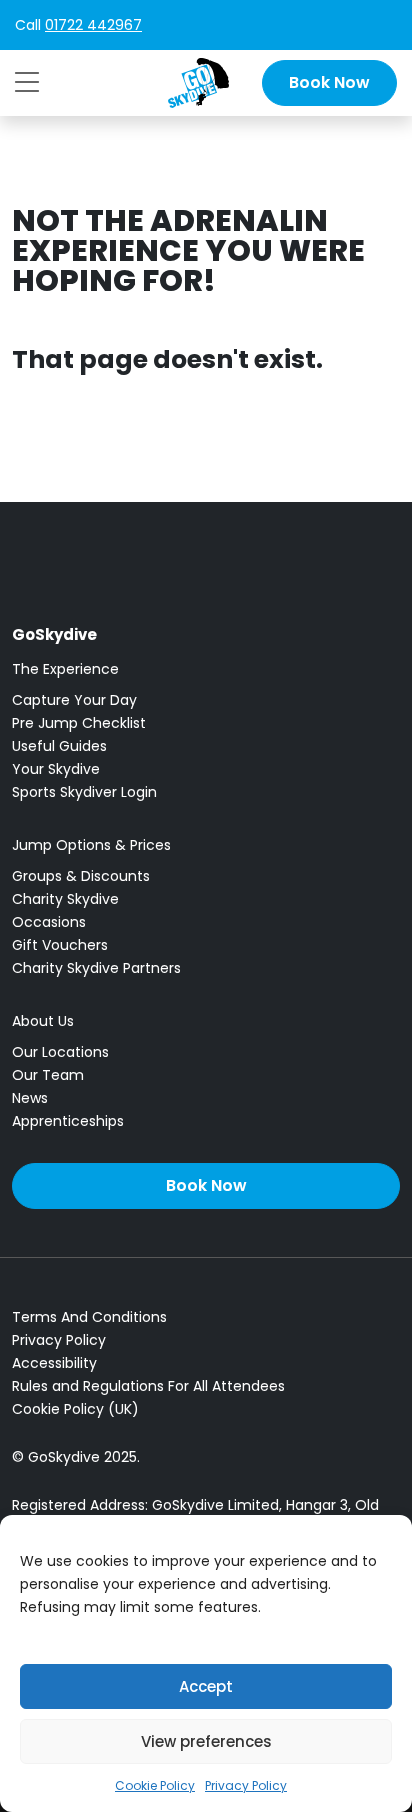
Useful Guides (59, 746)
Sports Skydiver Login (84, 792)
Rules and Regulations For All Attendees (148, 1386)
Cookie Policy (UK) (75, 1409)
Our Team (48, 1075)
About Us (43, 1021)
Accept (206, 1686)
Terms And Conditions (89, 1317)
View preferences (206, 1741)
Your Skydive (56, 769)
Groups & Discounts (81, 876)
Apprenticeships (68, 1121)
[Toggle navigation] (27, 82)
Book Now (329, 82)
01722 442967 (93, 25)
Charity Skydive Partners (96, 968)
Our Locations (60, 1052)
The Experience (65, 669)
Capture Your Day (74, 700)
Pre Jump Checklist (79, 723)
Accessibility (54, 1363)
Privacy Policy (246, 1785)
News (30, 1098)
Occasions (49, 922)
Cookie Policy (155, 1785)
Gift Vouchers (60, 945)
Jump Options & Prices (91, 845)
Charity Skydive (65, 899)
